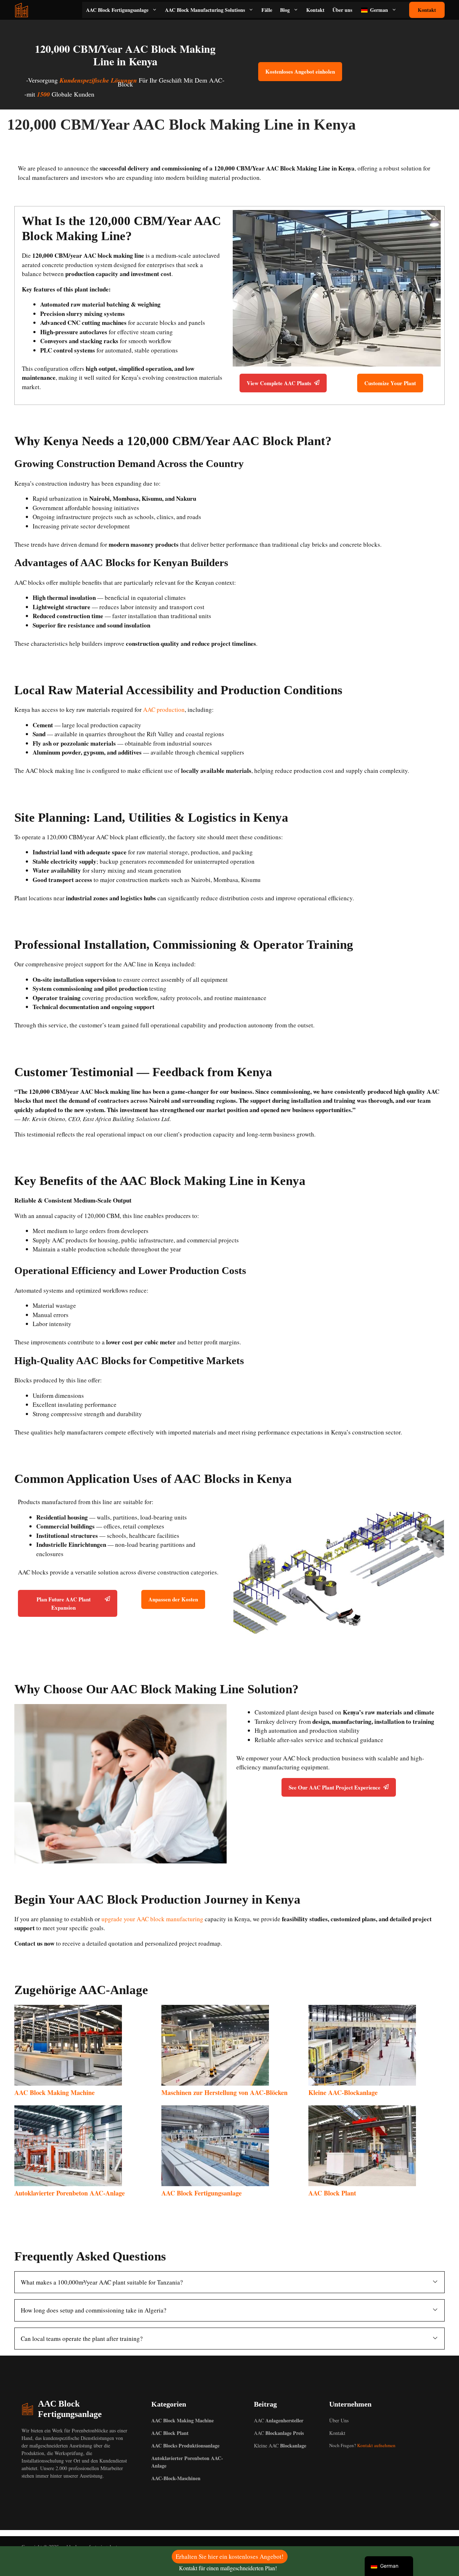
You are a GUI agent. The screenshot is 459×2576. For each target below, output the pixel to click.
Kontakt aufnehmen (376, 2445)
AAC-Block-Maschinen (176, 2478)
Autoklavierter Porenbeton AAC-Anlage (70, 2193)
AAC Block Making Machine (55, 2092)
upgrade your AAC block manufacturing (152, 1919)
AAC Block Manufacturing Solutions (205, 10)
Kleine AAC (280, 2446)
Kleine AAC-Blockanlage (343, 2092)
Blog (285, 10)
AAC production (164, 710)
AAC (279, 2420)
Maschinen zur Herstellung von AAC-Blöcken (224, 2092)
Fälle (267, 10)
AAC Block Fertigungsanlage (117, 10)
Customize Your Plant (390, 383)
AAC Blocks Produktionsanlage (185, 2446)
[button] (229, 2282)
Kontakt (315, 10)
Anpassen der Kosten (173, 1599)
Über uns (342, 10)
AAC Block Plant (332, 2193)
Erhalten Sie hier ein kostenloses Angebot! (230, 2556)
